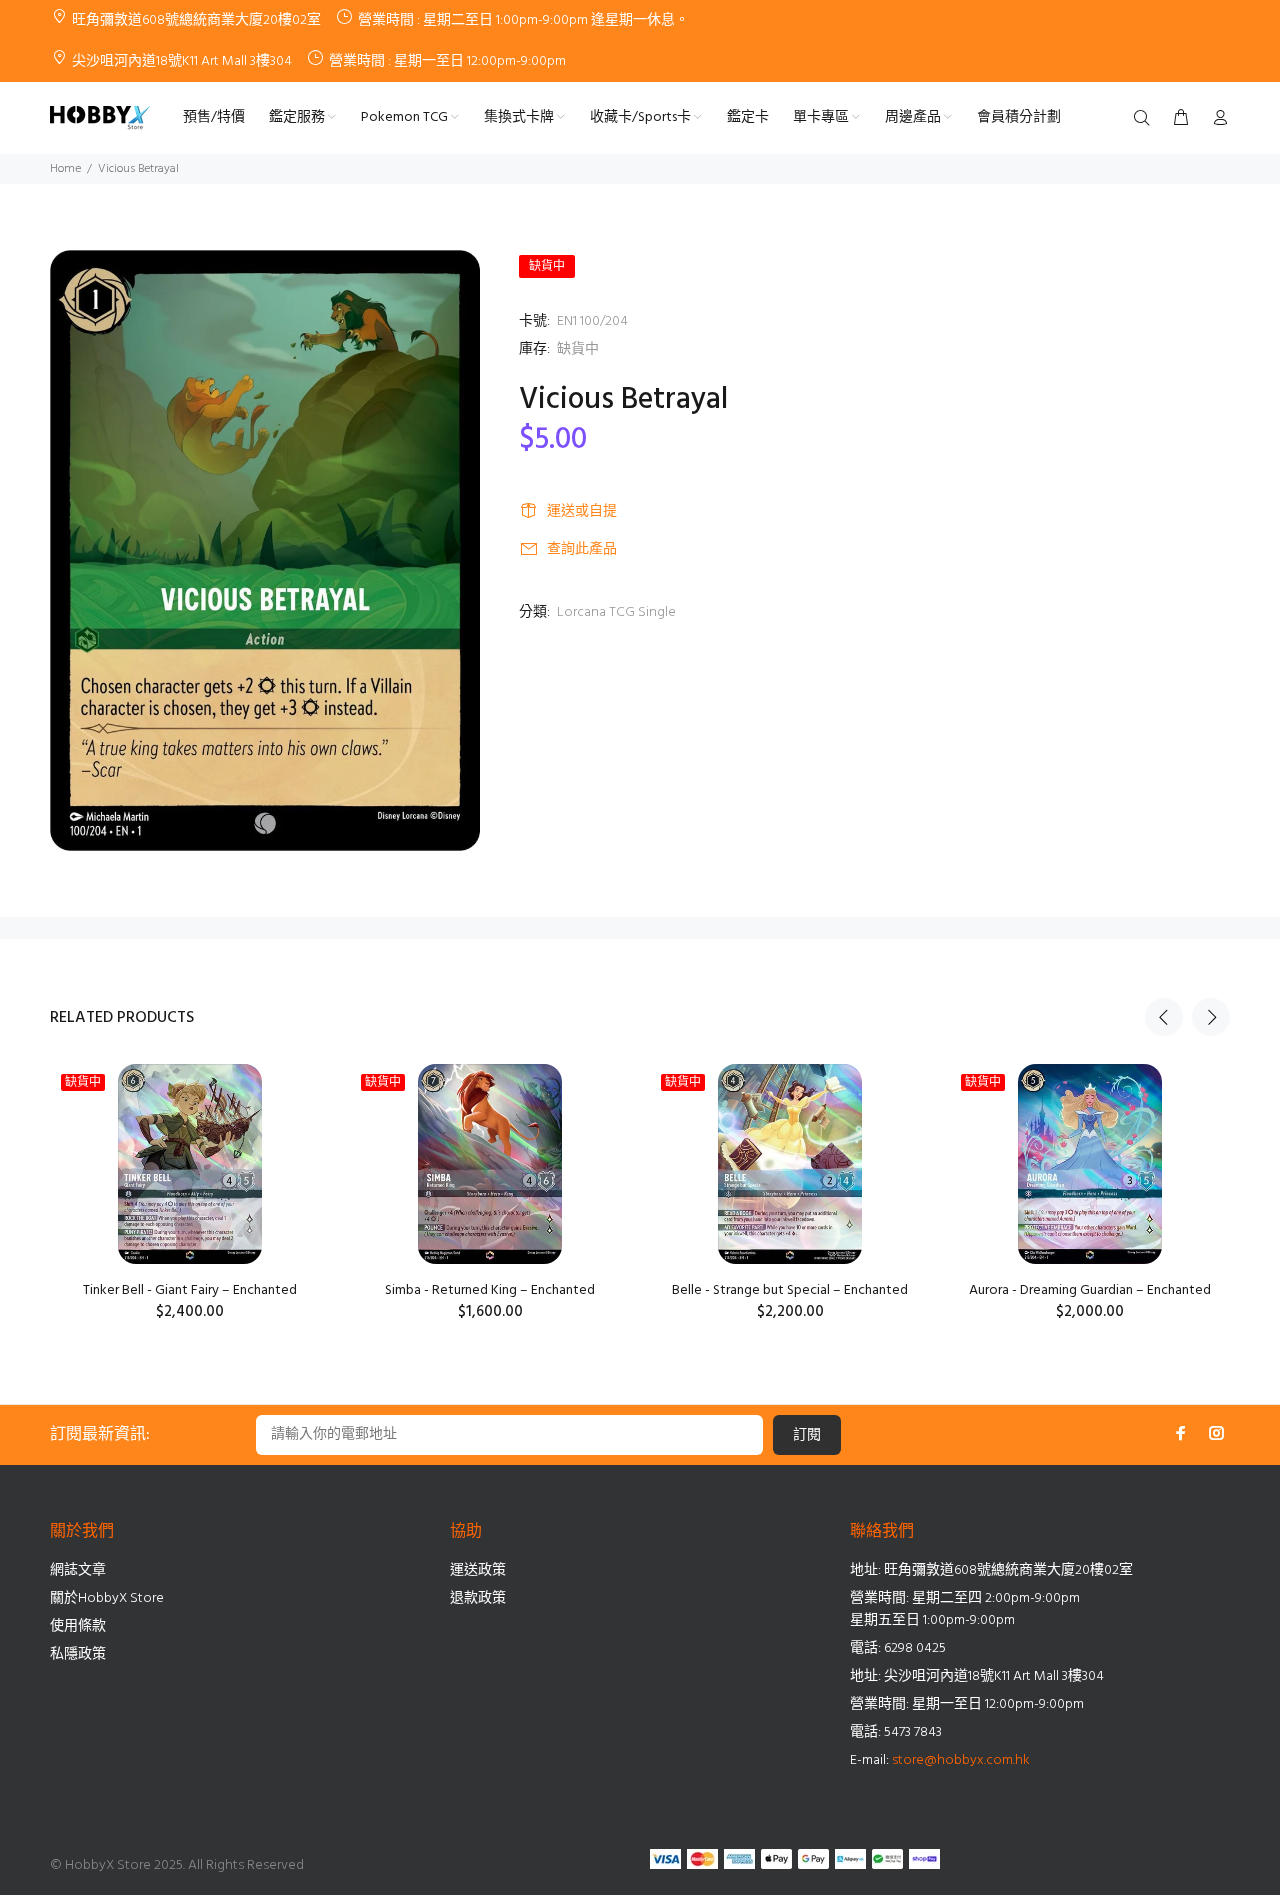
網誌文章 (78, 1570)
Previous (1164, 1017)
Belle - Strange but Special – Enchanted (790, 1290)
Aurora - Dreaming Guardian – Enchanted (1090, 1290)
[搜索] (1146, 119)
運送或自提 (582, 511)
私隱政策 (78, 1654)
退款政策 (478, 1598)
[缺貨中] (190, 1164)
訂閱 (807, 1435)
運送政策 (478, 1570)
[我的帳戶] (1216, 119)
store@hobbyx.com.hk (961, 1760)
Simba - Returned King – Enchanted (490, 1290)
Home (65, 169)
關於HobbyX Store (107, 1598)
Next (1211, 1017)
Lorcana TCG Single (616, 612)
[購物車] (1181, 119)
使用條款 (78, 1626)
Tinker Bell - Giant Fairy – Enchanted (190, 1290)
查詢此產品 (582, 549)
